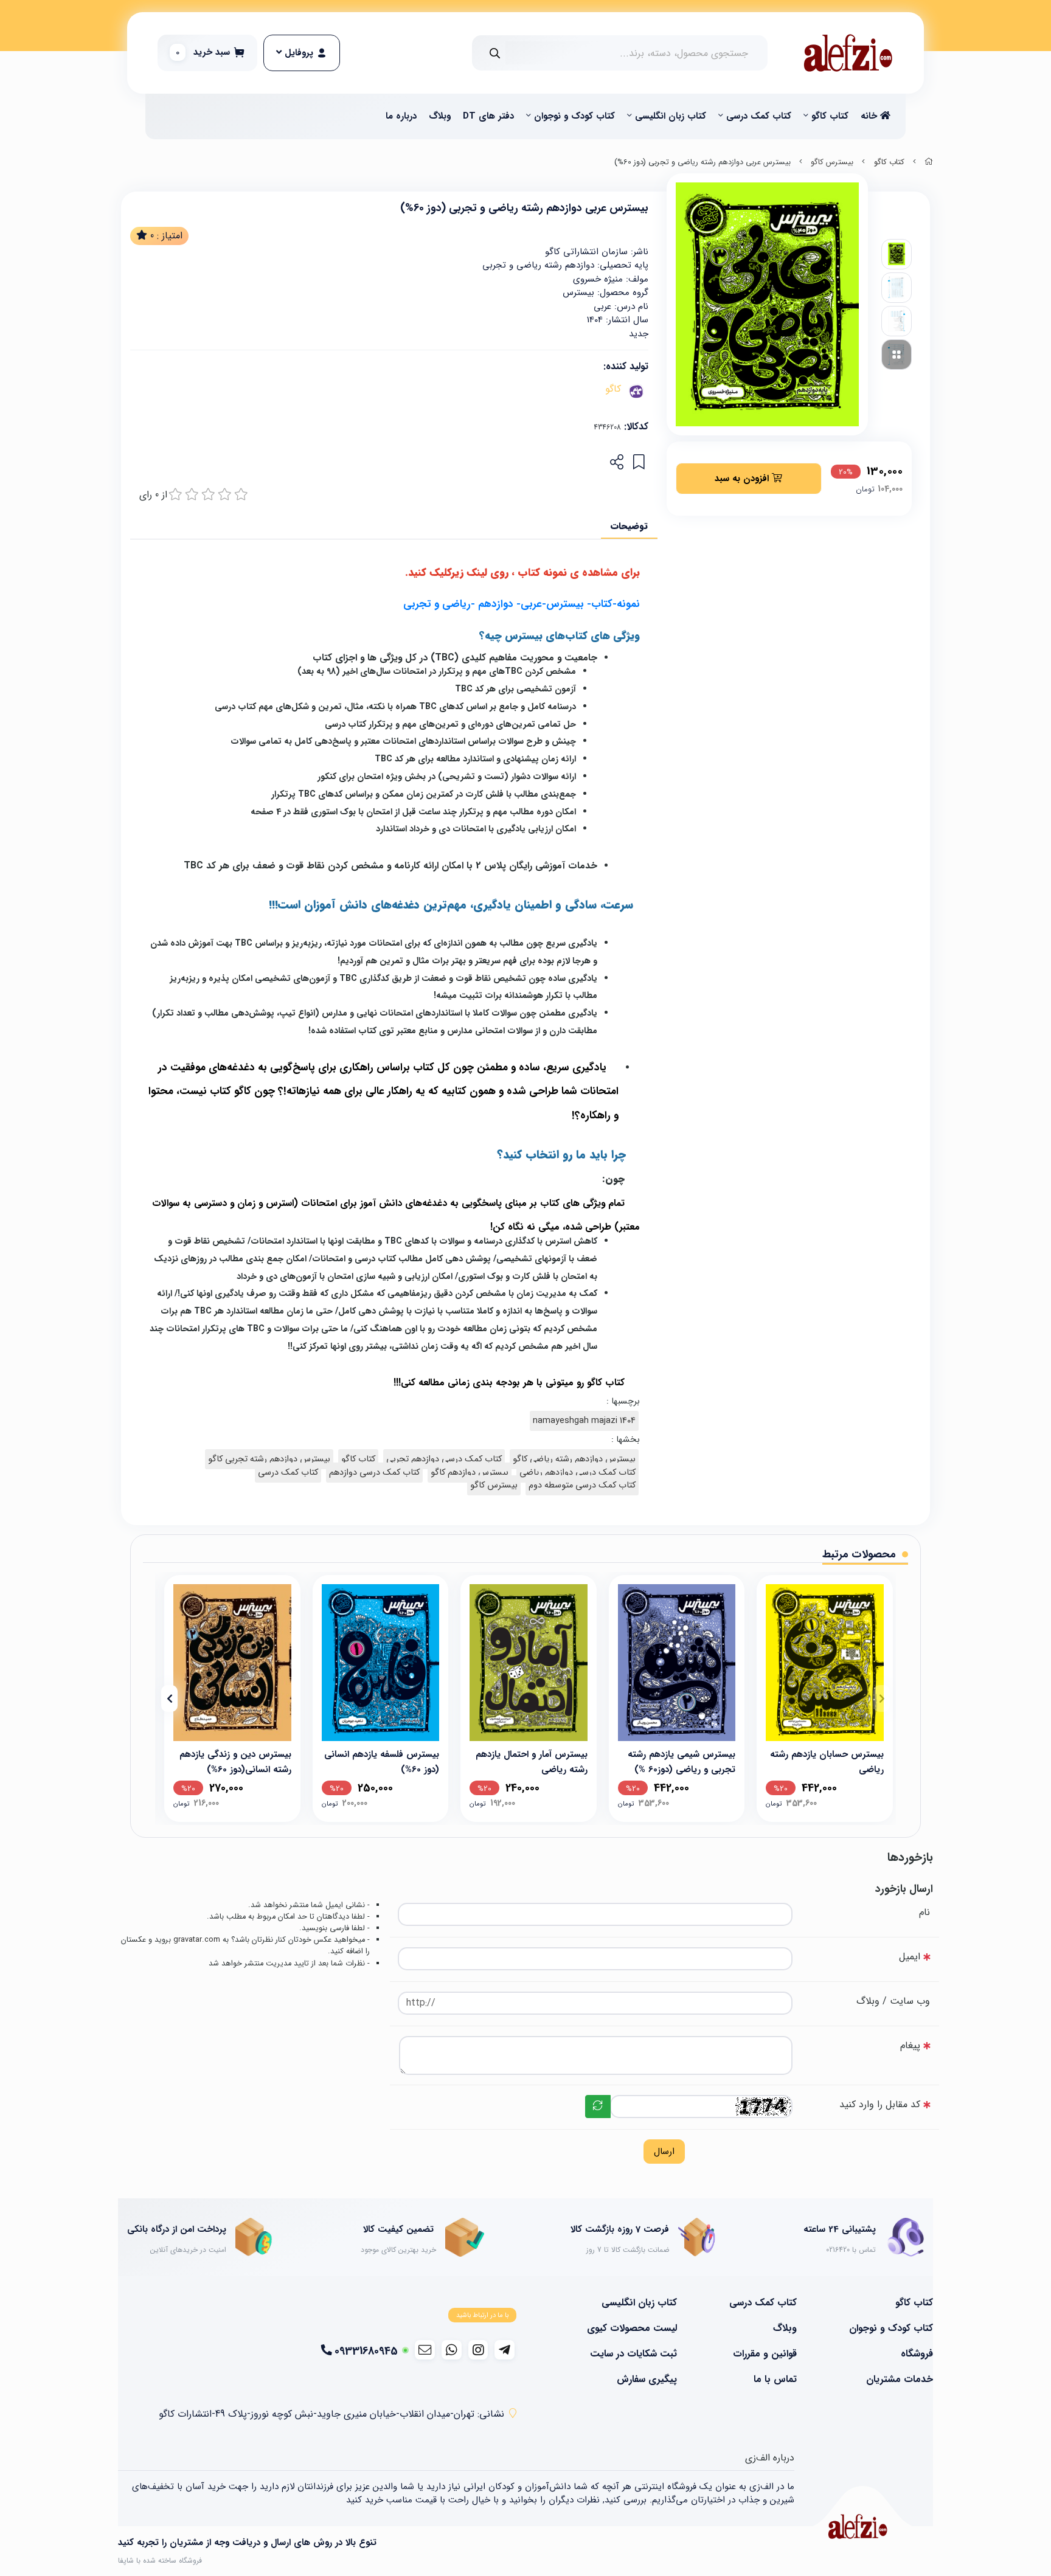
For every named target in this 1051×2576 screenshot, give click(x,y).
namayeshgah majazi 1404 (584, 1421)
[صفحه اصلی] (929, 162)
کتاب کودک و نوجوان (574, 116)
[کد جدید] (598, 2107)
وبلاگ (440, 116)
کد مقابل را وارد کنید (880, 2104)
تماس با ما (775, 2380)
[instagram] (478, 2350)
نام (924, 1912)
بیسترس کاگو (832, 162)
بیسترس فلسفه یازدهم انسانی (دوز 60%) (382, 1761)
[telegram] (505, 2350)
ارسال (664, 2152)
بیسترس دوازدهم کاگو (470, 1473)
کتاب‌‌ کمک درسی (759, 116)
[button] (882, 1698)
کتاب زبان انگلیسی (671, 116)
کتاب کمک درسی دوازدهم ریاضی (578, 1473)
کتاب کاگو (830, 116)
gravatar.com (197, 1940)
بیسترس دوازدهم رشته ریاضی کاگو (574, 1459)
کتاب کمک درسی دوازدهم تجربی (444, 1459)
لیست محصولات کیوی (632, 2328)
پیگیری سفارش (647, 2380)
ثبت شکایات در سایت (633, 2354)
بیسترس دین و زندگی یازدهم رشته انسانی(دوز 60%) (235, 1761)
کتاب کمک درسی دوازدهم (374, 1473)
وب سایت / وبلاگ (893, 2001)
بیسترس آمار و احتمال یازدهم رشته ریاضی (532, 1761)
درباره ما (401, 116)
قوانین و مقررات (765, 2354)
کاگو (613, 389)
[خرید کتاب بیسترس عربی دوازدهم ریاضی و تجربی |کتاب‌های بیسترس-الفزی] (858, 2526)
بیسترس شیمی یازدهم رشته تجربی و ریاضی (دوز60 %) (682, 1761)
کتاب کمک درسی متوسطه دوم (582, 1485)
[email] (425, 2350)
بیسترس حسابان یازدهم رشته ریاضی (827, 1761)
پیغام (910, 2045)
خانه (870, 116)
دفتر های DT (488, 116)
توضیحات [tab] (629, 526)
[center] (495, 53)
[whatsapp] (452, 2350)
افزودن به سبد (743, 479)
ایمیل (910, 1957)
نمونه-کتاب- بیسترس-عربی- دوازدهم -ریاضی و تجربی (522, 604)
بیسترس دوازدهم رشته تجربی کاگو (269, 1459)
